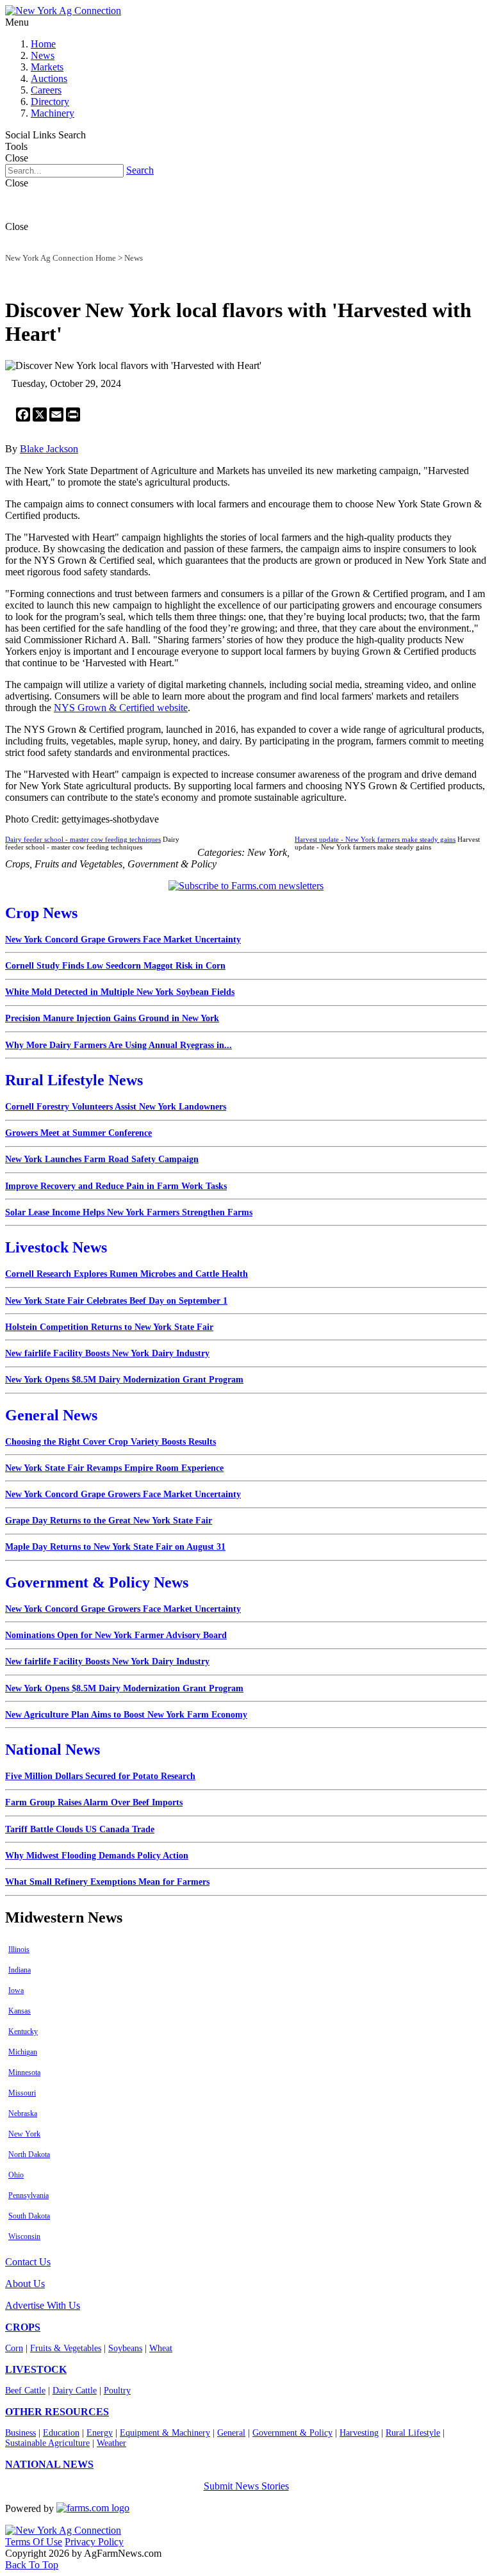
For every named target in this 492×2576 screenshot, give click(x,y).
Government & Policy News (97, 1582)
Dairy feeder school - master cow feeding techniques (83, 839)
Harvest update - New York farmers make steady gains (375, 839)
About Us (25, 2284)
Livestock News (56, 1247)
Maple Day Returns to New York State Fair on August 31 (115, 1547)
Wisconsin (24, 2236)
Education (61, 2433)
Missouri (22, 2093)
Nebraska (23, 2113)
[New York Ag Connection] (63, 11)
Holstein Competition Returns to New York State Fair (109, 1327)
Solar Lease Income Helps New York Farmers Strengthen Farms (129, 1212)
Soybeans (125, 2348)
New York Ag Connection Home (61, 258)
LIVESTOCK (36, 2369)
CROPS (23, 2327)
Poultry (117, 2391)
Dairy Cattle (75, 2391)
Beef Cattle (25, 2391)
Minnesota (24, 2072)
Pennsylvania (29, 2195)
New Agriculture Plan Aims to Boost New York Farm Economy (126, 1715)
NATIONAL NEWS (49, 2464)
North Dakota (29, 2154)
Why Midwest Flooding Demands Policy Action (97, 1856)
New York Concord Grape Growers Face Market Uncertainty (123, 939)
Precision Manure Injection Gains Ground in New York (112, 1018)
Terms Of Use (34, 2542)
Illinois (19, 1949)
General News (51, 1415)
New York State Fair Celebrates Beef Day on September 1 (116, 1301)
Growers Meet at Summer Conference (78, 1133)
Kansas (20, 2011)
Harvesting (359, 2433)
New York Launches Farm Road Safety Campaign (102, 1159)
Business (20, 2433)
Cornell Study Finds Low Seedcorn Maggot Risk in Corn (115, 966)
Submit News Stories (246, 2486)
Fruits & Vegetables (66, 2348)
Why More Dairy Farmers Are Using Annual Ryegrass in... (119, 1045)
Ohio (16, 2175)
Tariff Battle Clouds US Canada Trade (80, 1829)
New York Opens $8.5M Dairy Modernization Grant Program (124, 1380)
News (43, 55)
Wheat (161, 2348)
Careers (46, 90)
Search (140, 170)
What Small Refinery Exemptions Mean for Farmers (107, 1882)
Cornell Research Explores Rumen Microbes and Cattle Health (127, 1274)
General (231, 2433)
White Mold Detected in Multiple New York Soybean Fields (120, 992)
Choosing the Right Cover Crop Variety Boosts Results (111, 1442)
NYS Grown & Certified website (121, 708)
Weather (111, 2443)
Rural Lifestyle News (74, 1080)
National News (53, 1750)
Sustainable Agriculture (47, 2443)
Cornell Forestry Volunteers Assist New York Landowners (116, 1107)
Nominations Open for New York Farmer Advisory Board (116, 1635)
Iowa (16, 1990)
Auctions (49, 78)
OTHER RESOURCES (57, 2412)
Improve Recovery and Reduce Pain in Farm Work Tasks (116, 1186)
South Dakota (29, 2216)
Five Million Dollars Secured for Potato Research (100, 1776)
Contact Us (28, 2262)
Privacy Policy (94, 2542)
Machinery (53, 113)
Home (43, 44)
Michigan (23, 2052)
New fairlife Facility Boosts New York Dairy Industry (107, 1353)
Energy (100, 2433)
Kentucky (23, 2031)
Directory (50, 102)
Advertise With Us (43, 2305)
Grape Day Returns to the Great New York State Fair (109, 1521)
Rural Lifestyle (413, 2433)
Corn (14, 2348)
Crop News (41, 913)
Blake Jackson (49, 449)
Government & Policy (292, 2433)
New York (24, 2134)
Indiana (20, 1970)
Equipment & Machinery (165, 2433)
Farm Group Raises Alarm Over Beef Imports (94, 1802)
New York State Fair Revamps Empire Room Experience (114, 1468)
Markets (47, 67)
